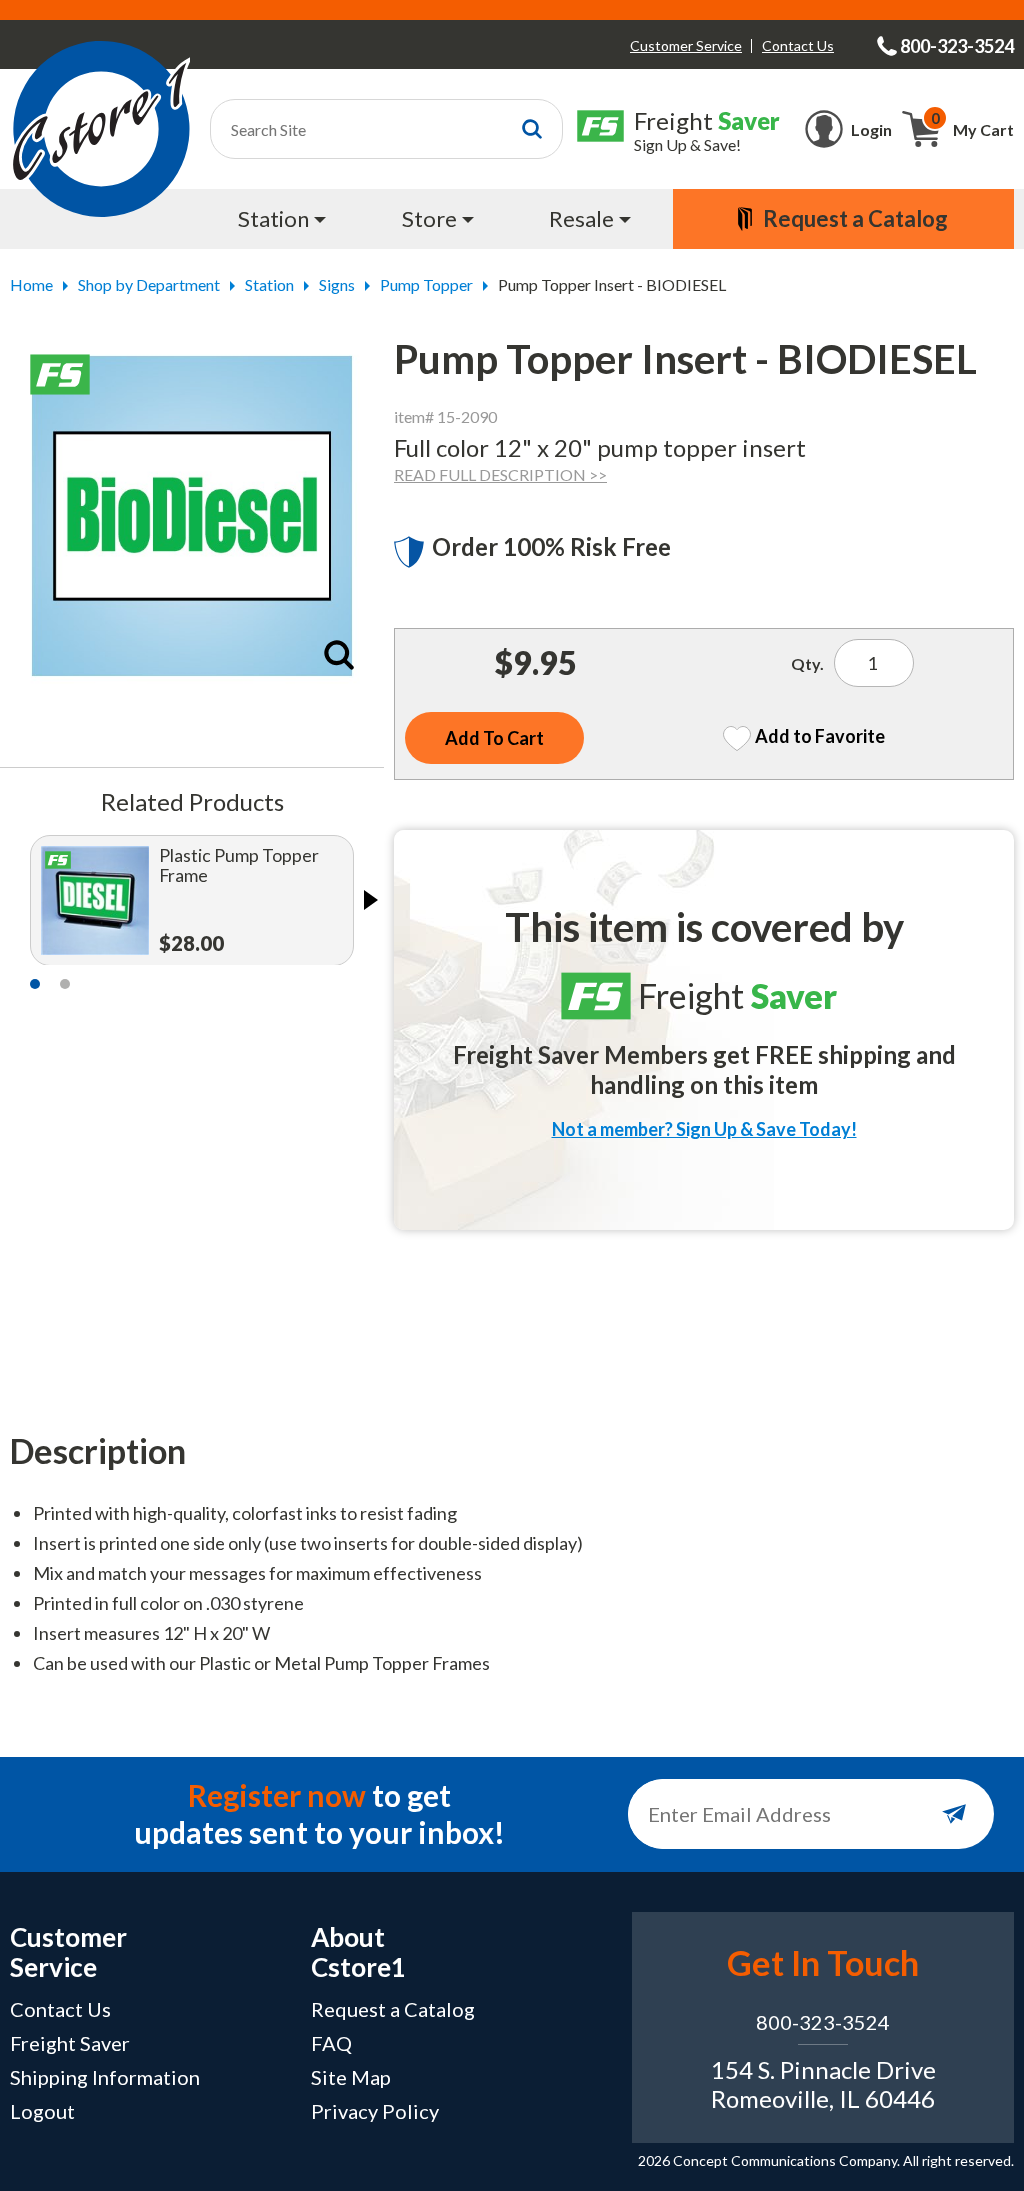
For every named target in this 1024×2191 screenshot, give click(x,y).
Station (269, 284)
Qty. (807, 663)
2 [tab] (65, 984)
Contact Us (798, 45)
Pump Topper (426, 284)
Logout (42, 2111)
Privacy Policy (375, 2111)
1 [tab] (35, 984)
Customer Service (686, 45)
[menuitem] (284, 219)
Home (31, 284)
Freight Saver (70, 2043)
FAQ (331, 2043)
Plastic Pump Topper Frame (239, 865)
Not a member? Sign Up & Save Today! (704, 1129)
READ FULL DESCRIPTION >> (500, 474)
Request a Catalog (393, 2009)
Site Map (351, 2077)
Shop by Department (149, 284)
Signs (337, 284)
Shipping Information (105, 2077)
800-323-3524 (823, 2022)
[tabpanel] (192, 900)
